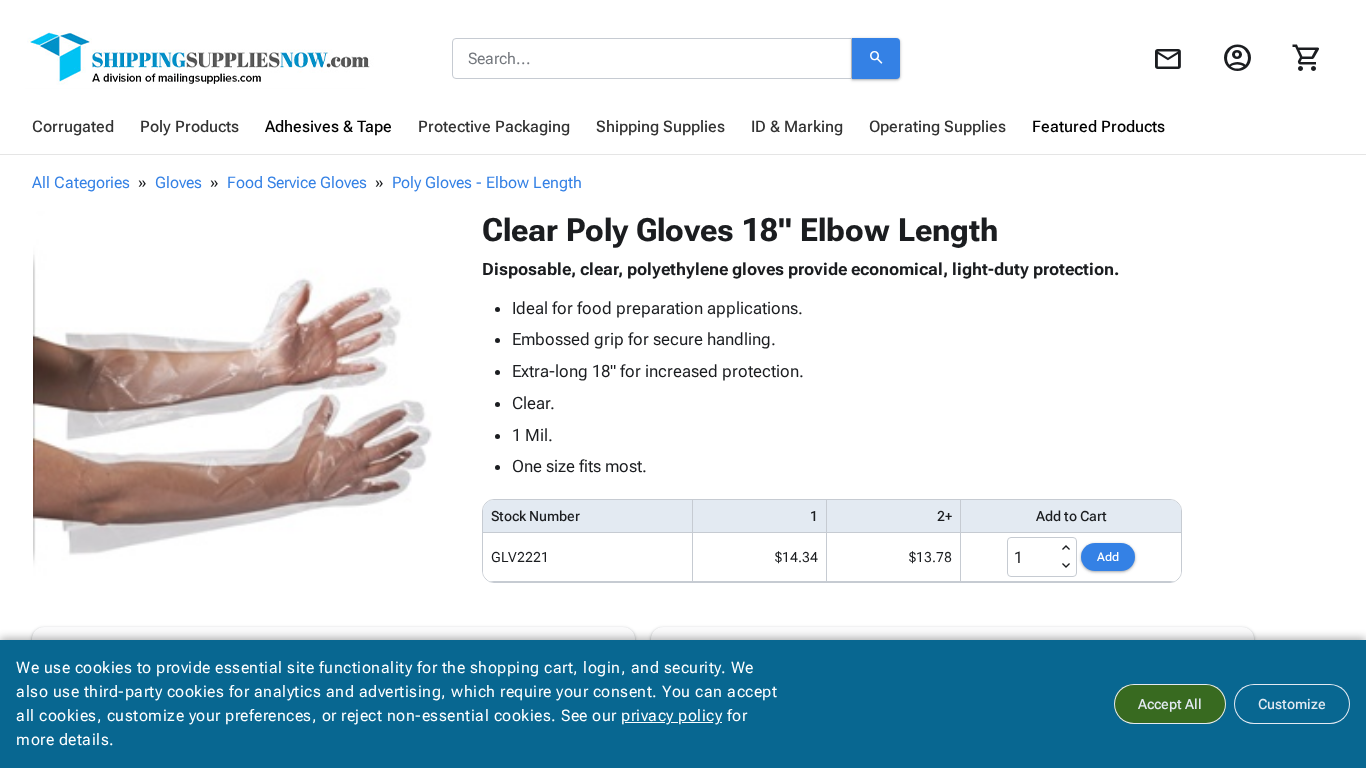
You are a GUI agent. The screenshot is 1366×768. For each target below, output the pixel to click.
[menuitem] (73, 127)
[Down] (1066, 566)
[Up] (1066, 548)
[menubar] (683, 127)
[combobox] (652, 59)
